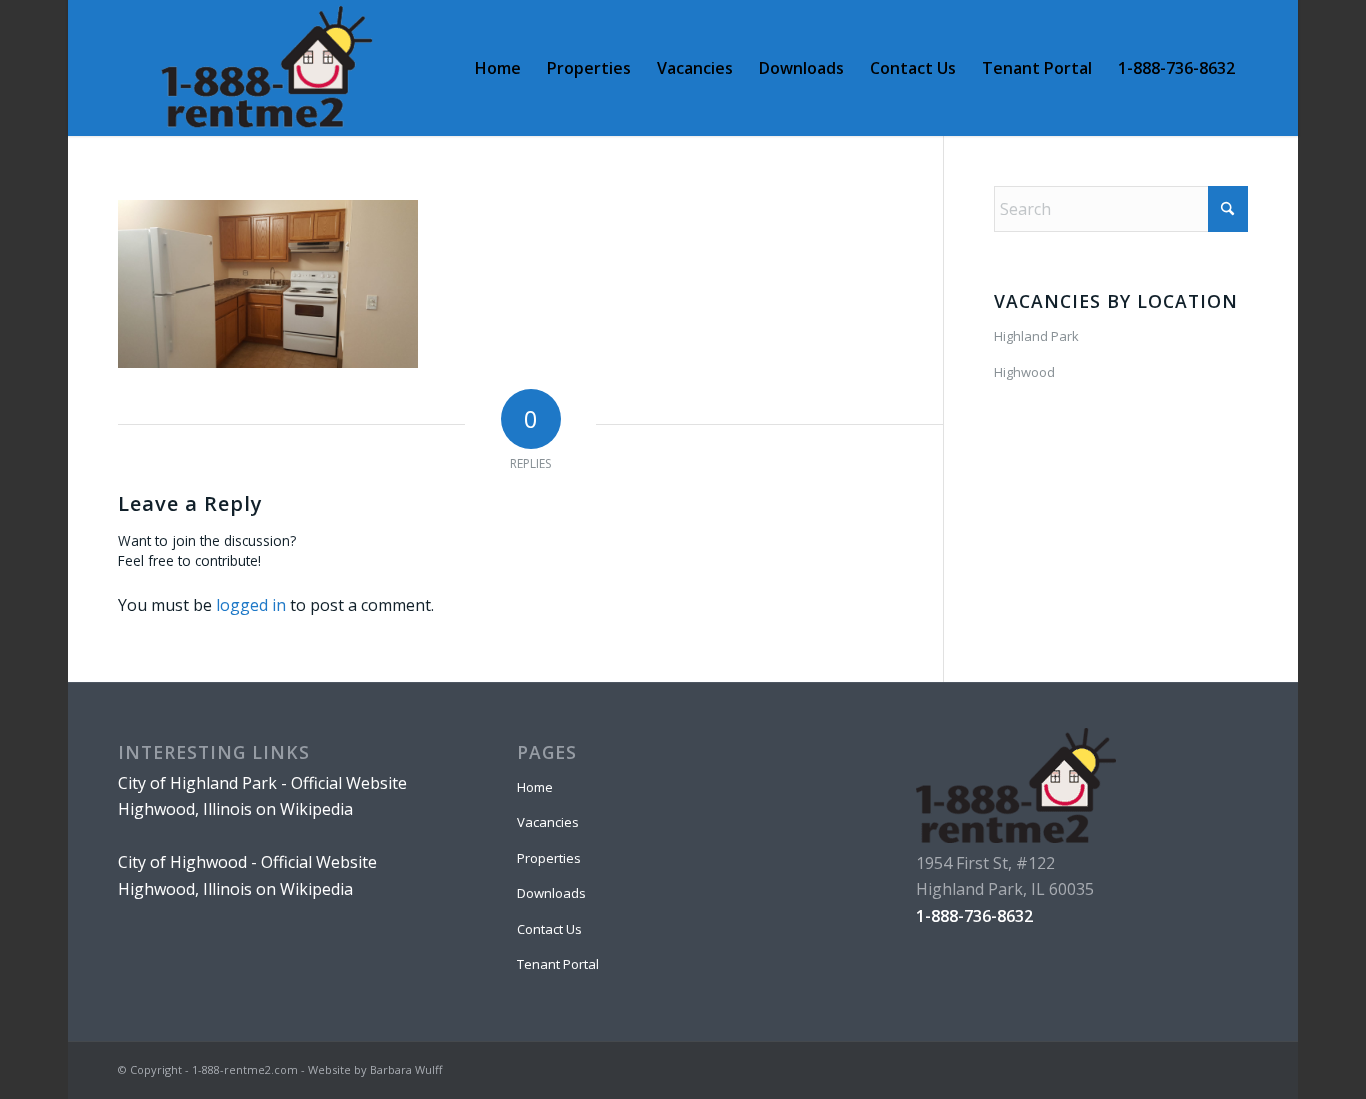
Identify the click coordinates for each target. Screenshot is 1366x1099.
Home (535, 787)
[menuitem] (498, 68)
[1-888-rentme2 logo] (266, 68)
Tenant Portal (558, 964)
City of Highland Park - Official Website (262, 783)
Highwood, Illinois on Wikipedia (235, 809)
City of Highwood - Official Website (247, 862)
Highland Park (1036, 336)
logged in (251, 605)
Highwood (1024, 372)
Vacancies (548, 822)
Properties (549, 858)
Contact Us (549, 929)
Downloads (551, 893)
